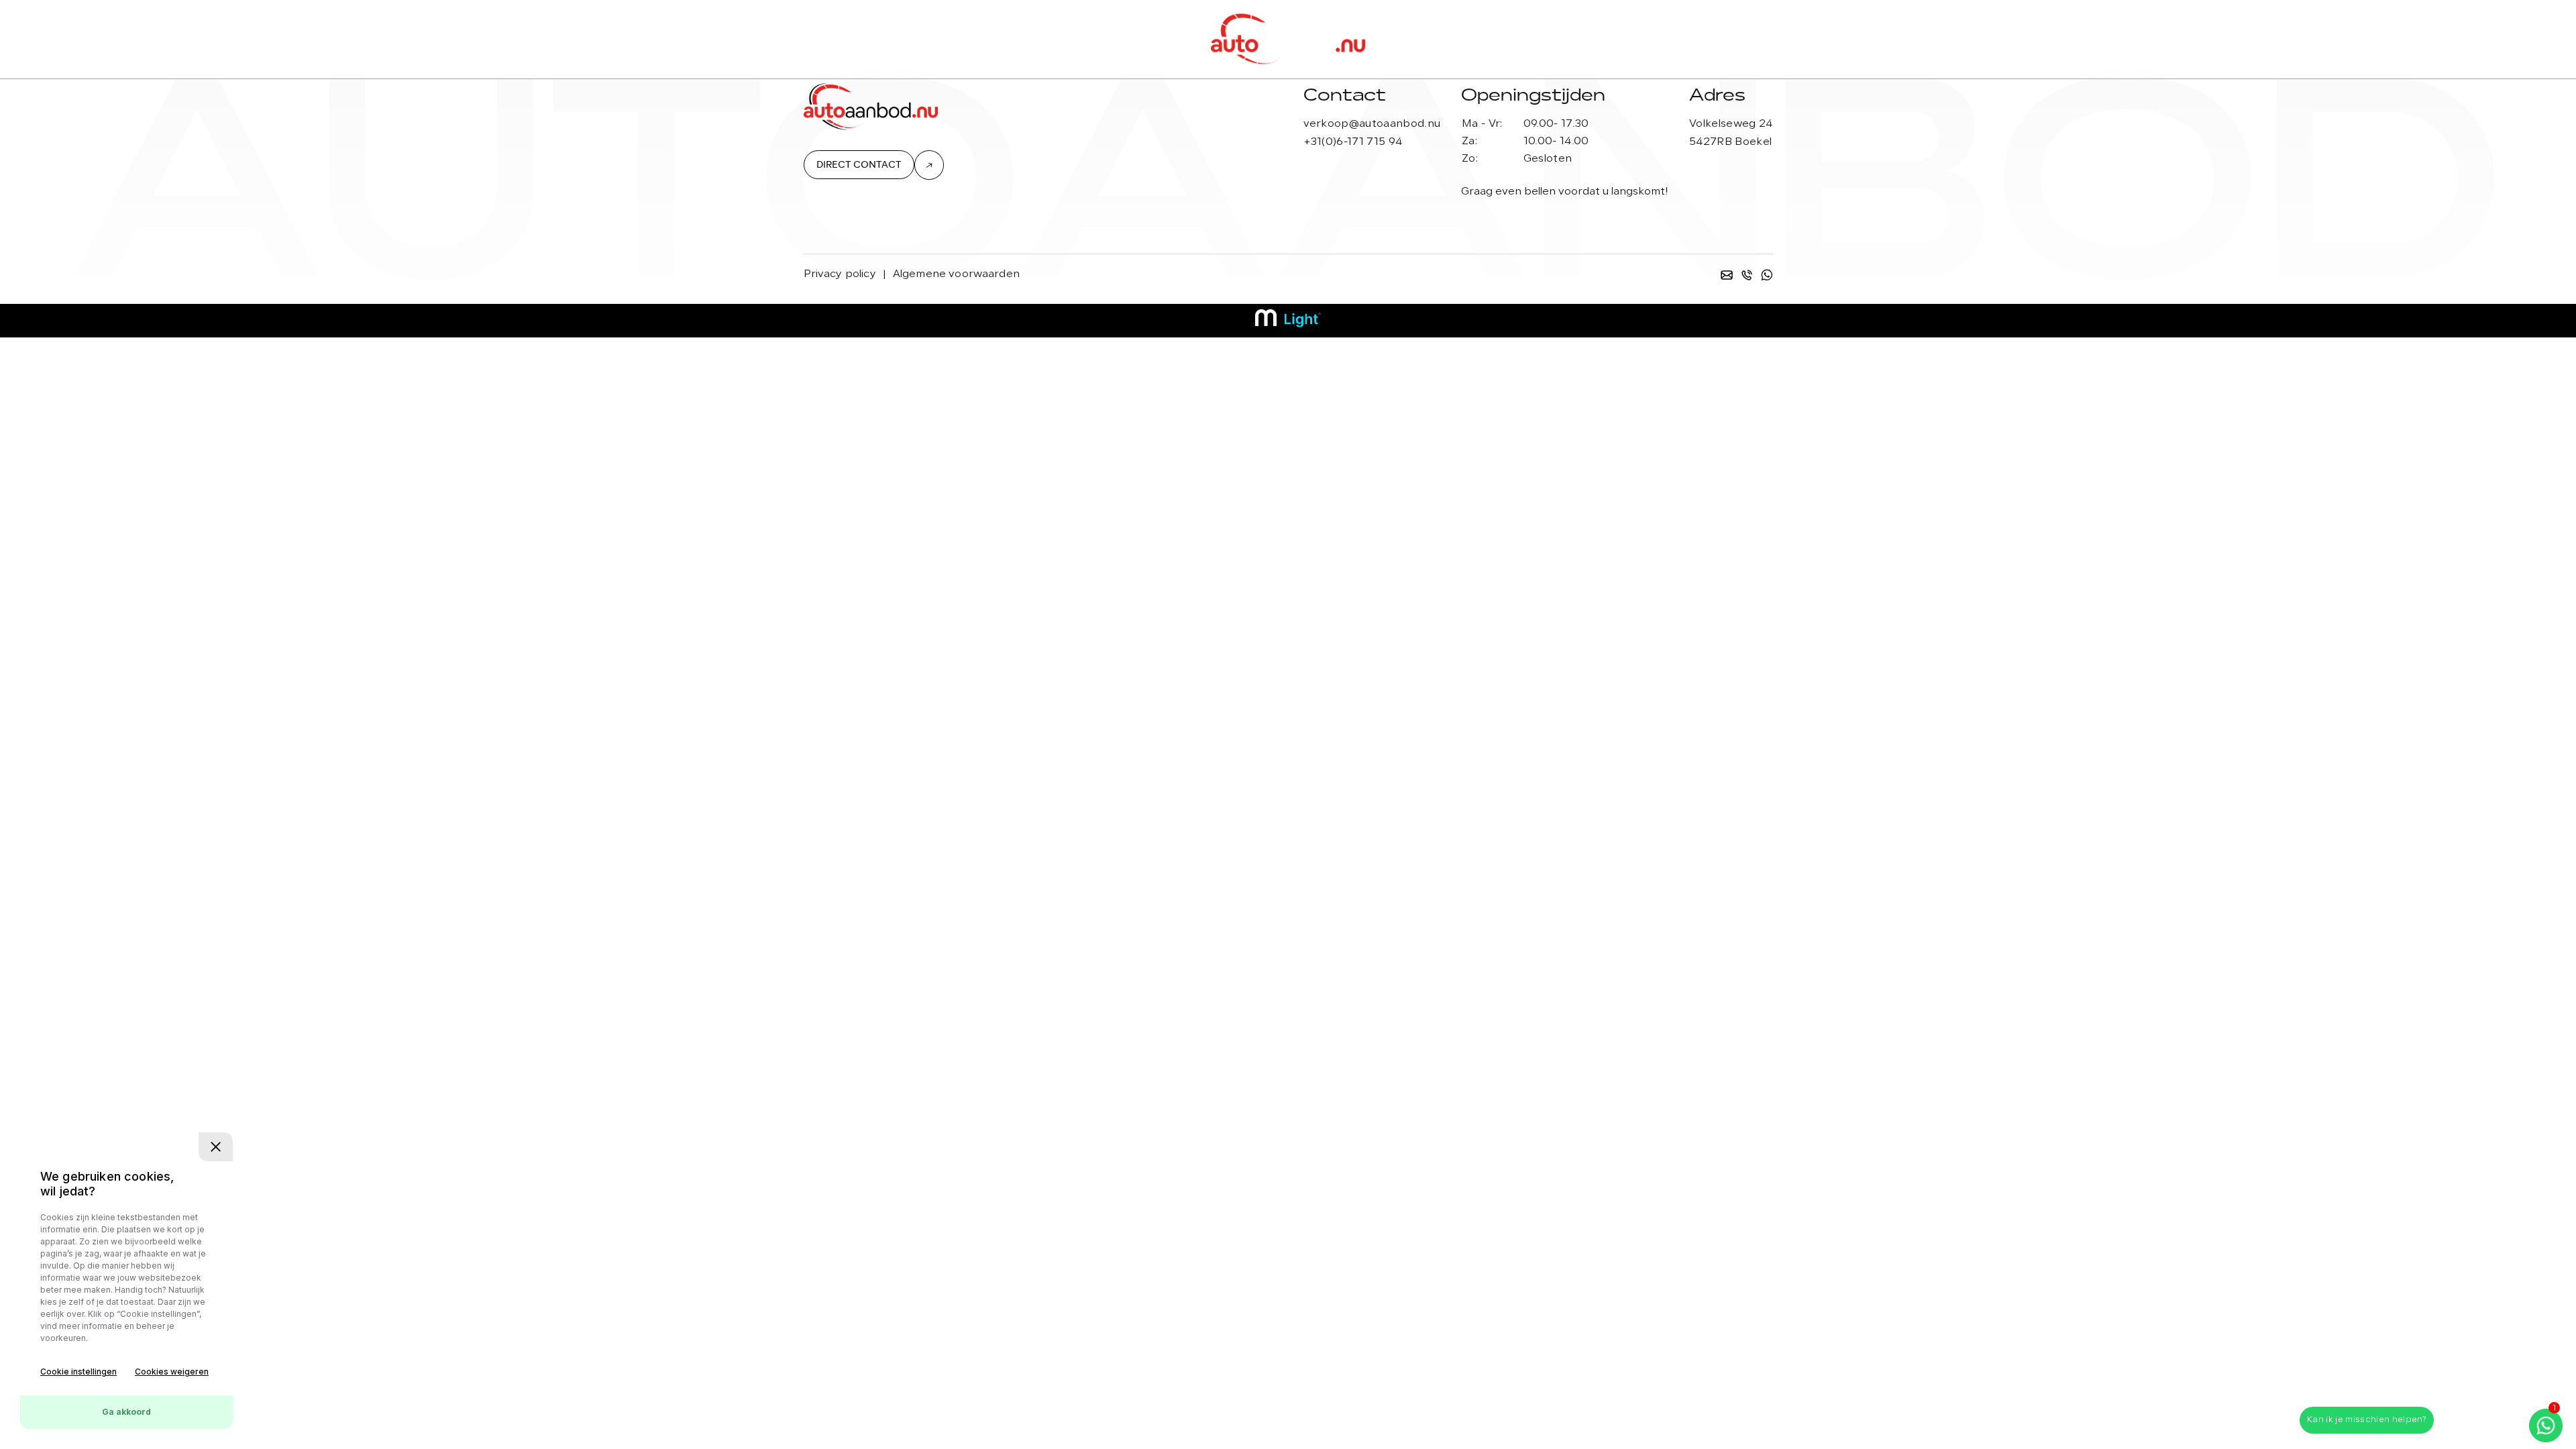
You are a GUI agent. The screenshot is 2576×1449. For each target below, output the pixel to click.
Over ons (986, 39)
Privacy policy (840, 274)
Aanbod (834, 39)
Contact (1641, 39)
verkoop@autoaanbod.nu (1372, 124)
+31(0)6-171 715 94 (1353, 142)
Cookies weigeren (172, 1372)
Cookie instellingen (78, 1372)
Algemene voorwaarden (956, 274)
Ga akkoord (126, 1412)
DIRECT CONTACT (859, 165)
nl (1583, 39)
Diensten (907, 39)
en (1558, 39)
